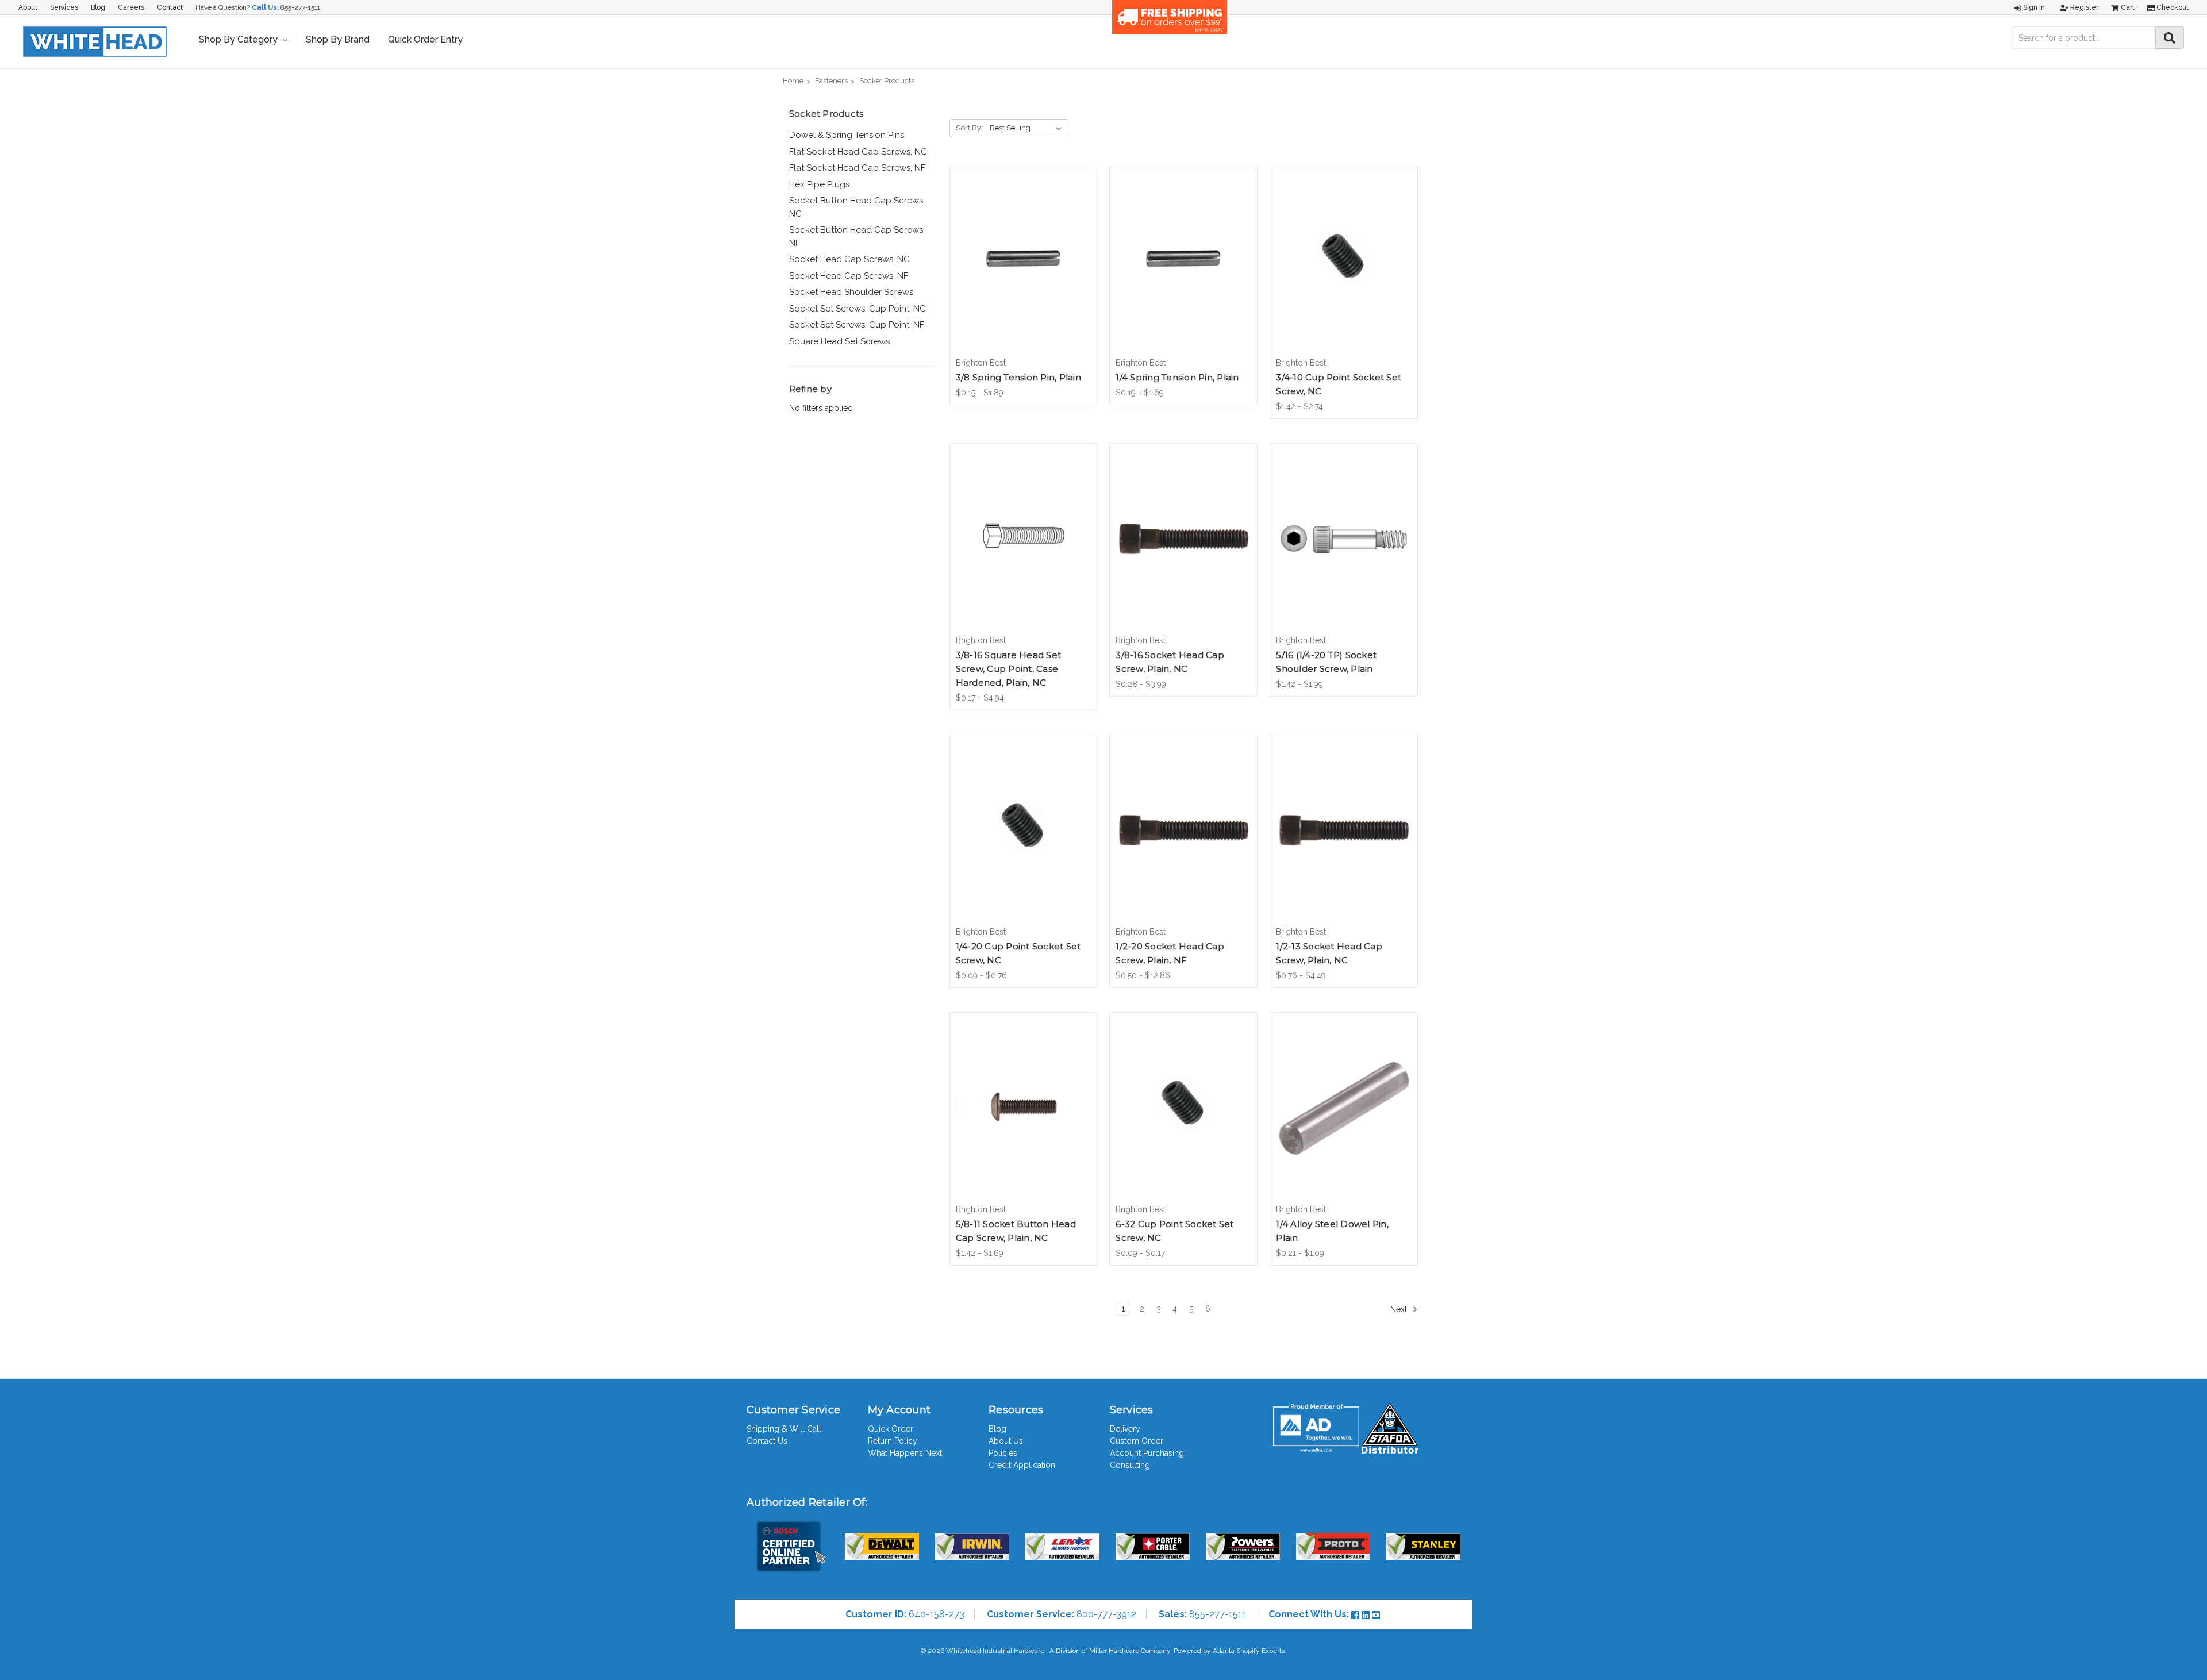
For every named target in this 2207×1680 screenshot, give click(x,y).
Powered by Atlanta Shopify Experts (1229, 1651)
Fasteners (831, 81)
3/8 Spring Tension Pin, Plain (1018, 377)
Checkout (2172, 7)
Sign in (2033, 7)
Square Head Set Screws (839, 341)
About (28, 7)
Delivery (1125, 1429)
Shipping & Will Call (784, 1429)
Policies (1003, 1453)
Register (2083, 7)
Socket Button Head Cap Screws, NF (857, 237)
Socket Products (887, 81)
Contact (170, 7)
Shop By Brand (338, 39)
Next (1400, 1309)
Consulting (1130, 1465)
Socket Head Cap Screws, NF (849, 276)
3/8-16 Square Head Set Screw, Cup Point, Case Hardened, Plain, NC (1009, 669)
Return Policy (893, 1441)
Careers (131, 7)
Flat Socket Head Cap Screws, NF (857, 168)
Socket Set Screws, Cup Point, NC (858, 309)
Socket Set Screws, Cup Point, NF (857, 325)
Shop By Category (239, 39)
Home (793, 81)
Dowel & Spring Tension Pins (847, 135)
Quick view (1023, 251)
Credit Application (1022, 1465)
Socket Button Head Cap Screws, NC (857, 207)
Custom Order (1137, 1441)
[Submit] (2170, 38)
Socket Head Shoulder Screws (851, 292)
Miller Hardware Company (1130, 1651)
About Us (1006, 1441)
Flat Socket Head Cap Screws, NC (858, 152)
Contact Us (767, 1441)
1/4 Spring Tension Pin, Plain (1177, 377)
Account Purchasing (1147, 1453)
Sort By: (969, 128)
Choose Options (1023, 271)
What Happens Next (905, 1453)
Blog (98, 7)
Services (64, 7)
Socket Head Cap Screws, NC (849, 259)
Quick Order (891, 1429)
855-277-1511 (300, 7)
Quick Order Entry (425, 39)
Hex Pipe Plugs (819, 184)
